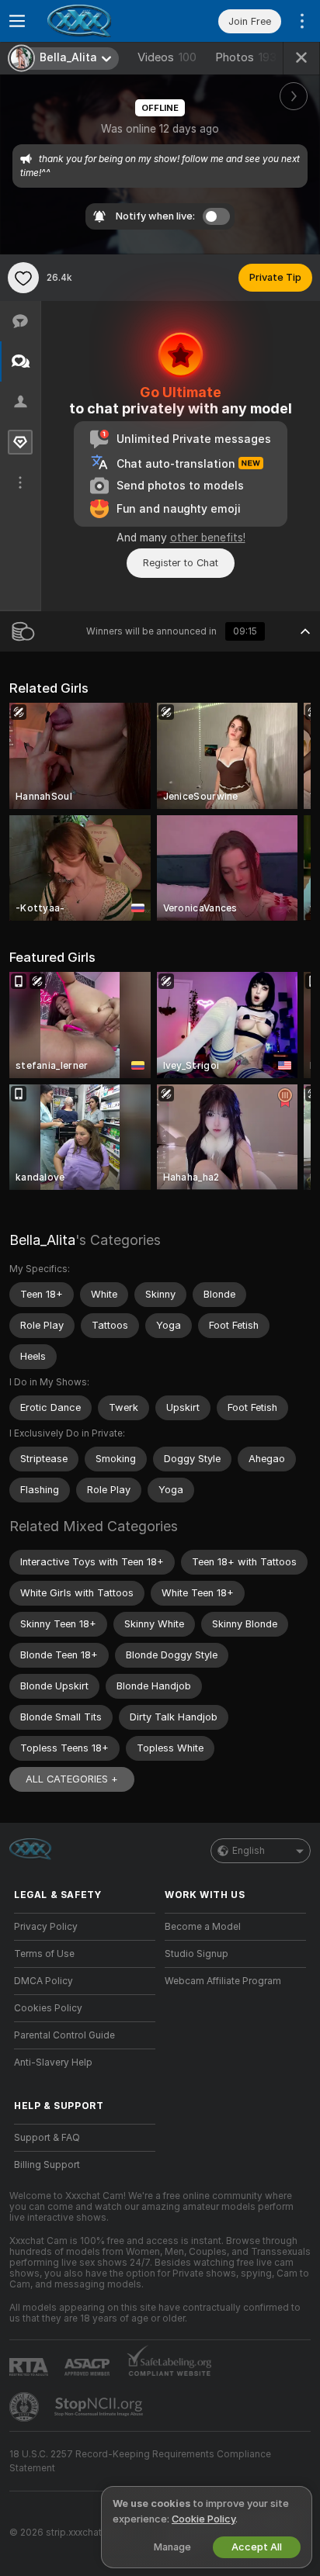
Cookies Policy (48, 2008)
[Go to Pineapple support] (26, 2407)
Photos (246, 57)
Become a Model (203, 1927)
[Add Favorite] (23, 278)
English (249, 1851)
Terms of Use (44, 1954)
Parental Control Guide (64, 2035)
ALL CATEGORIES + (72, 1779)
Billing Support (47, 2165)
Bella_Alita (42, 1240)
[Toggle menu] (17, 21)
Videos (167, 57)
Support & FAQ (47, 2138)
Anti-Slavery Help (53, 2063)
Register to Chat (181, 563)
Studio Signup (197, 1954)
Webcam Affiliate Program (223, 1981)
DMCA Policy (43, 1981)
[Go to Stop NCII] (100, 2407)
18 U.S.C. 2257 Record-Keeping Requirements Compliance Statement (140, 2461)
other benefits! (208, 538)
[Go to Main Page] (97, 21)
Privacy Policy (46, 1927)
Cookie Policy (203, 2519)
